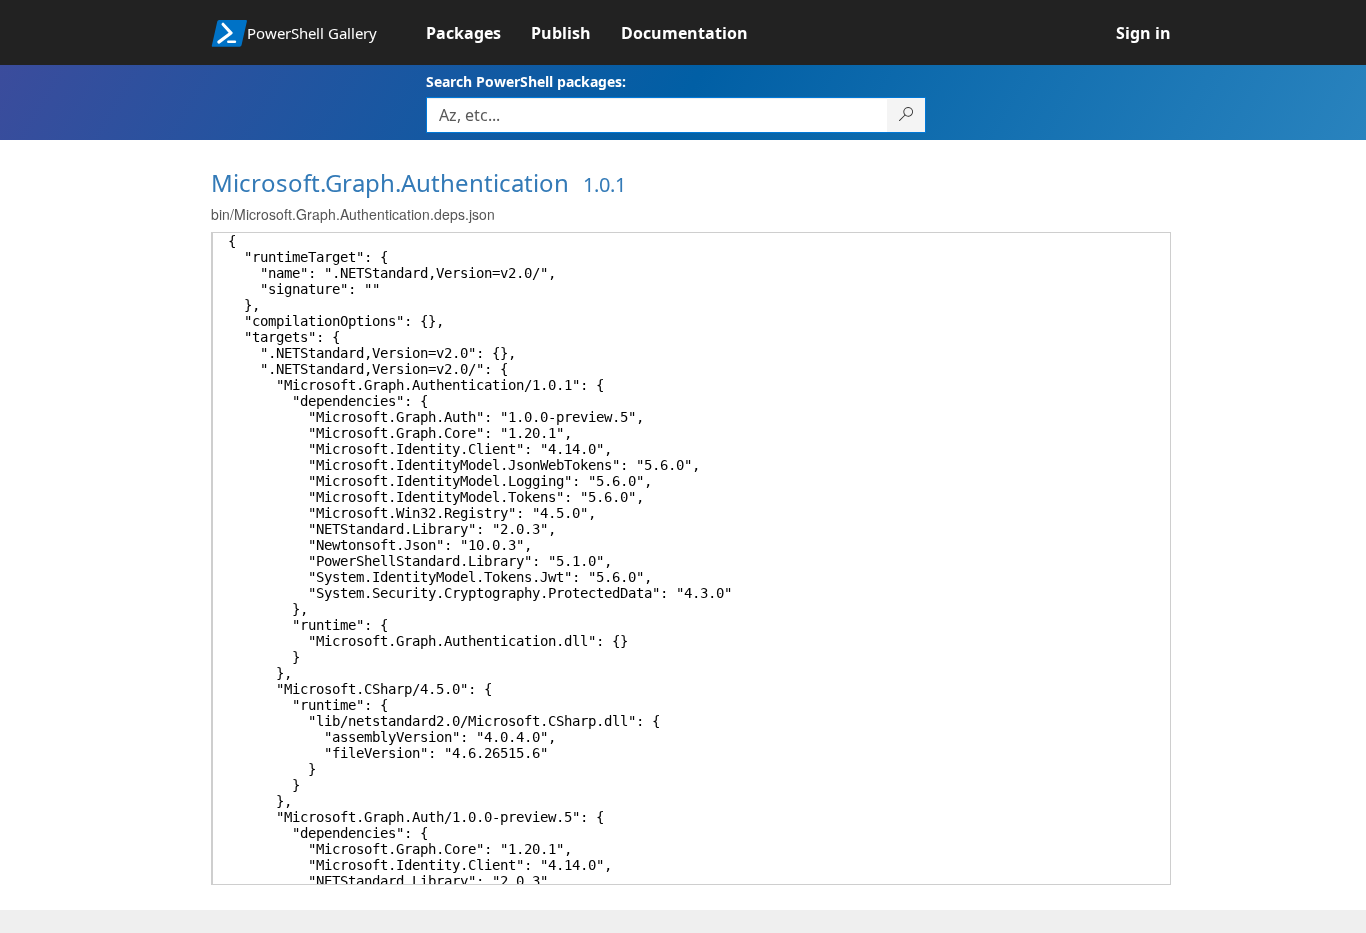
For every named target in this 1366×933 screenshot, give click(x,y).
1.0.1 (604, 184)
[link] (478, 33)
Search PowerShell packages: (526, 81)
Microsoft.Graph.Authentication (390, 182)
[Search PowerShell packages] (906, 115)
